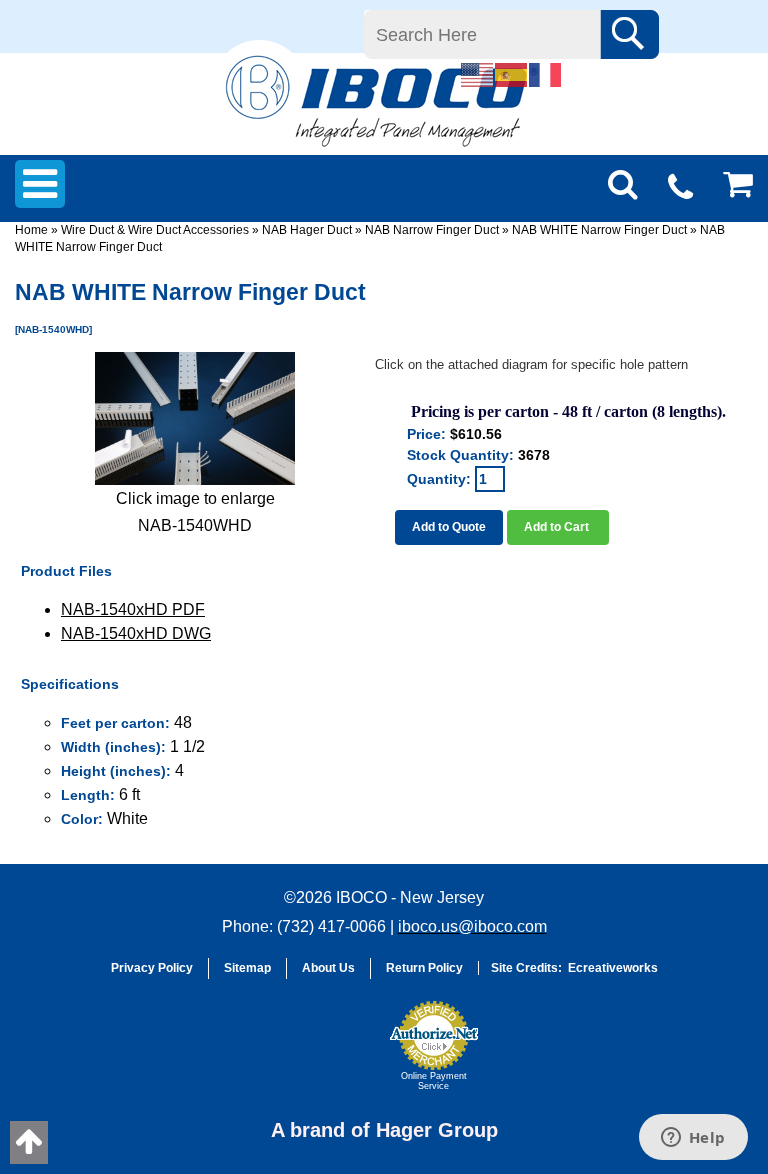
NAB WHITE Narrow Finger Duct (599, 230)
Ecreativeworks (613, 968)
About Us (328, 968)
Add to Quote (449, 527)
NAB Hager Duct (307, 230)
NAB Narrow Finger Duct (432, 230)
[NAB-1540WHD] (195, 418)
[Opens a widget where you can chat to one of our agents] (693, 1139)
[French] (546, 74)
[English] (478, 74)
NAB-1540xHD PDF (133, 609)
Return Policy (424, 968)
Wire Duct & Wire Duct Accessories (155, 230)
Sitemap (247, 968)
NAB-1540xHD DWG (136, 633)
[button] (330, 1055)
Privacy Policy (152, 968)
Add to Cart (558, 527)
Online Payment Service (434, 1081)
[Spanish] (512, 74)
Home (31, 230)
